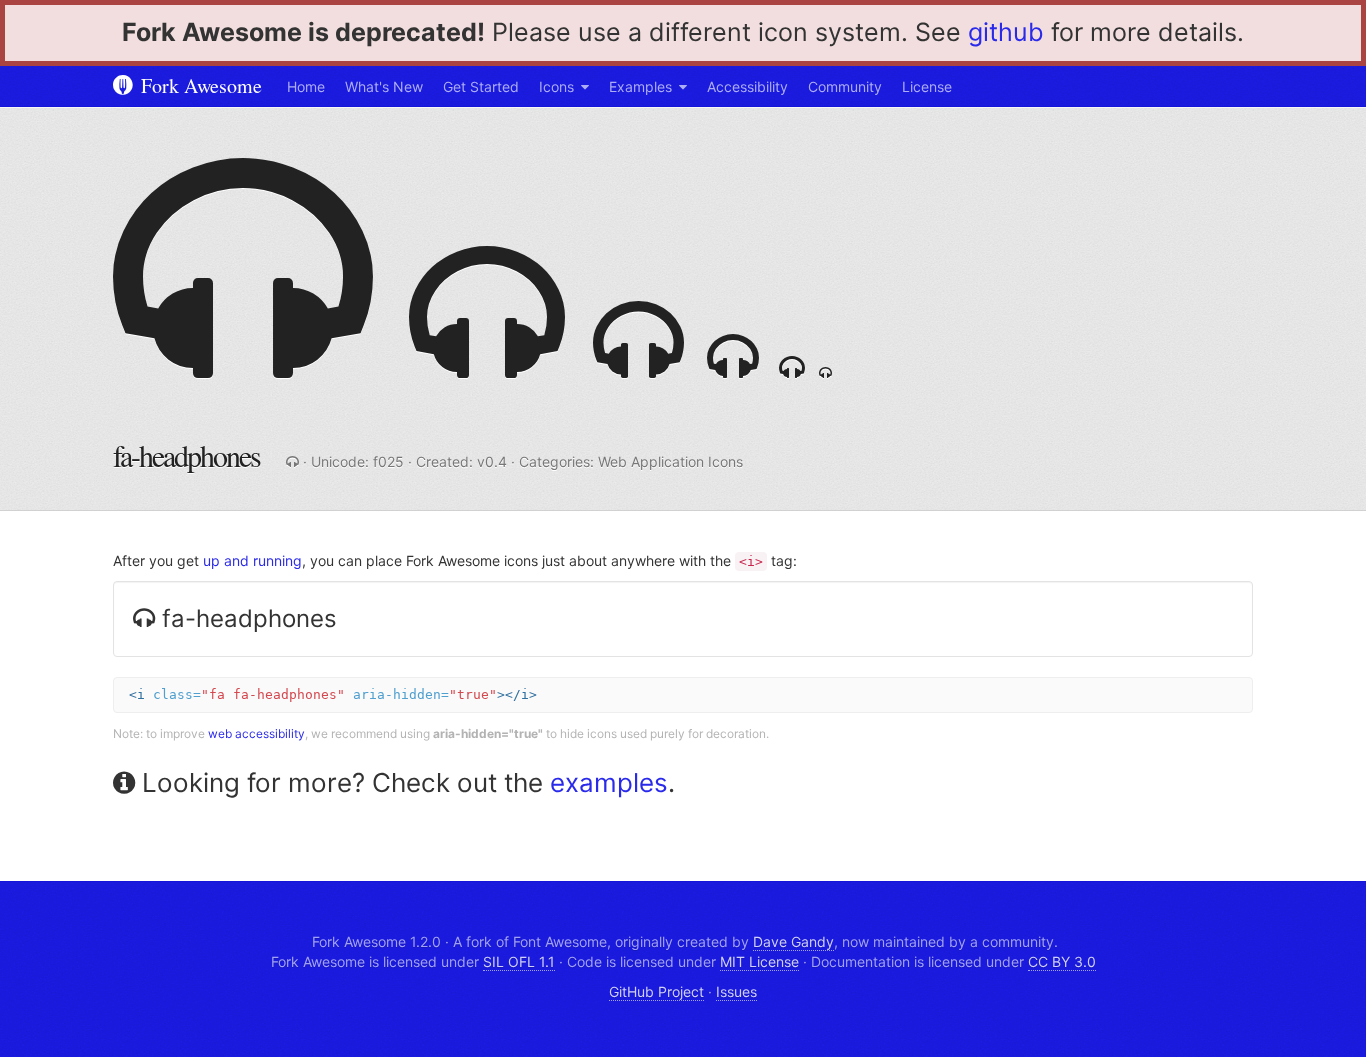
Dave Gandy (793, 941)
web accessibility (256, 733)
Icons (556, 86)
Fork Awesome (199, 85)
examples (609, 782)
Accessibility (747, 86)
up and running (252, 560)
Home (306, 86)
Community (845, 86)
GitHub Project (656, 991)
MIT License (759, 961)
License (927, 86)
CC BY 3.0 (1062, 961)
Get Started (481, 86)
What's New (384, 86)
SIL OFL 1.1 (519, 961)
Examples (640, 86)
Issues (736, 991)
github (1006, 32)
